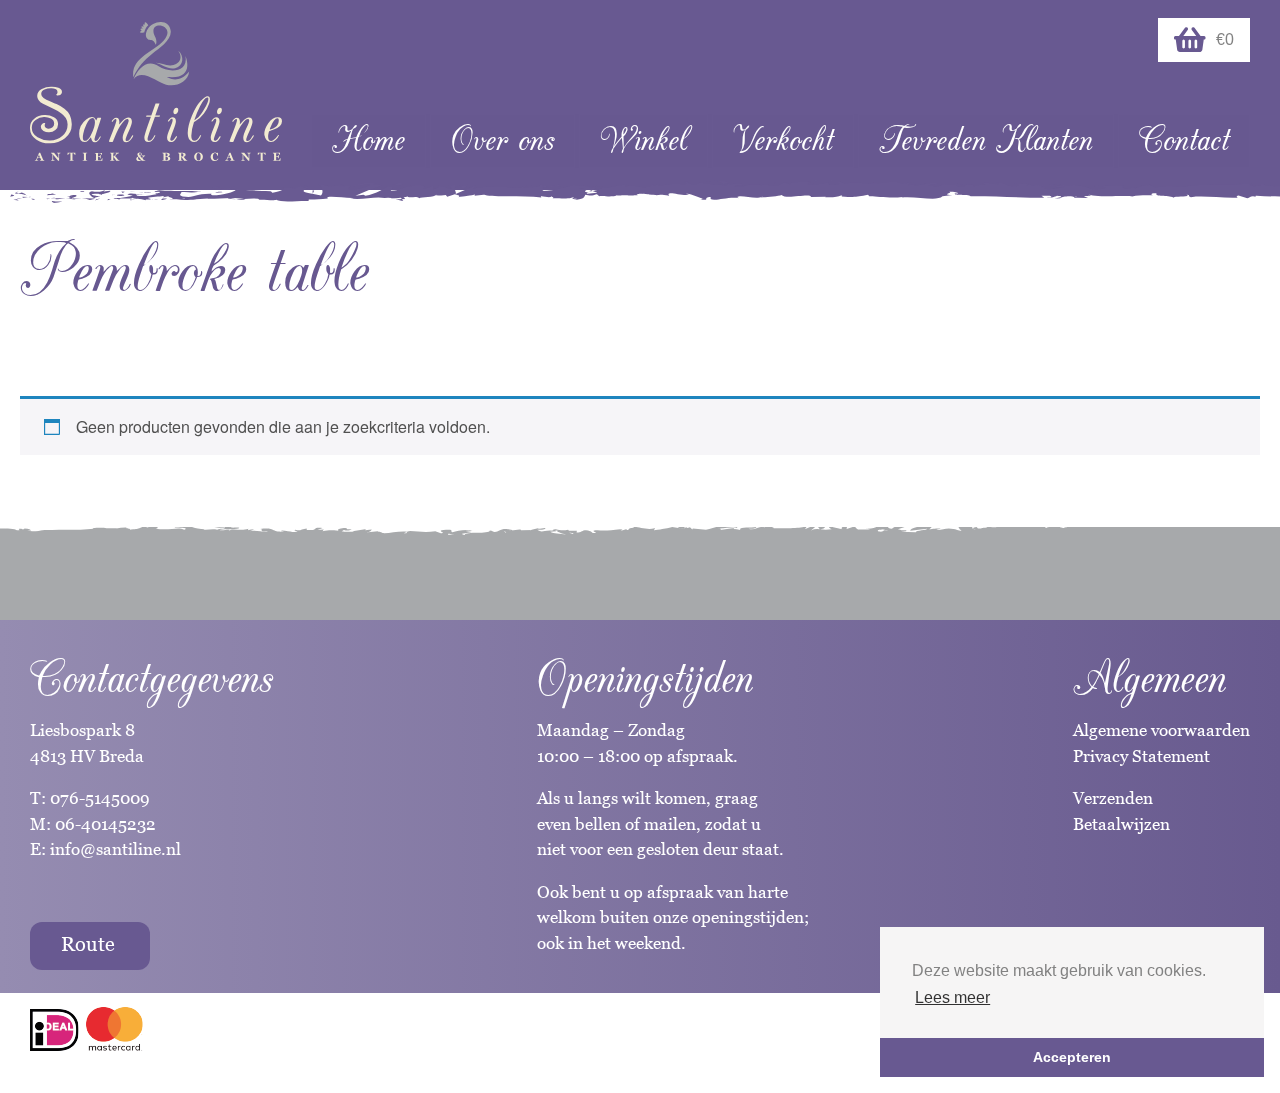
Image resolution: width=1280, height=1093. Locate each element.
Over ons (502, 140)
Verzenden (1113, 798)
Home (368, 140)
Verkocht (783, 140)
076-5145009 (98, 798)
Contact (1184, 140)
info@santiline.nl (115, 849)
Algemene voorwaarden (1161, 730)
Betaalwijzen (1121, 824)
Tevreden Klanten (986, 140)
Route (88, 944)
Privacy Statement (1141, 756)
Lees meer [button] (952, 997)
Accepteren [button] (1072, 1057)
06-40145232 (105, 824)
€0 (1225, 39)
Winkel (643, 140)
